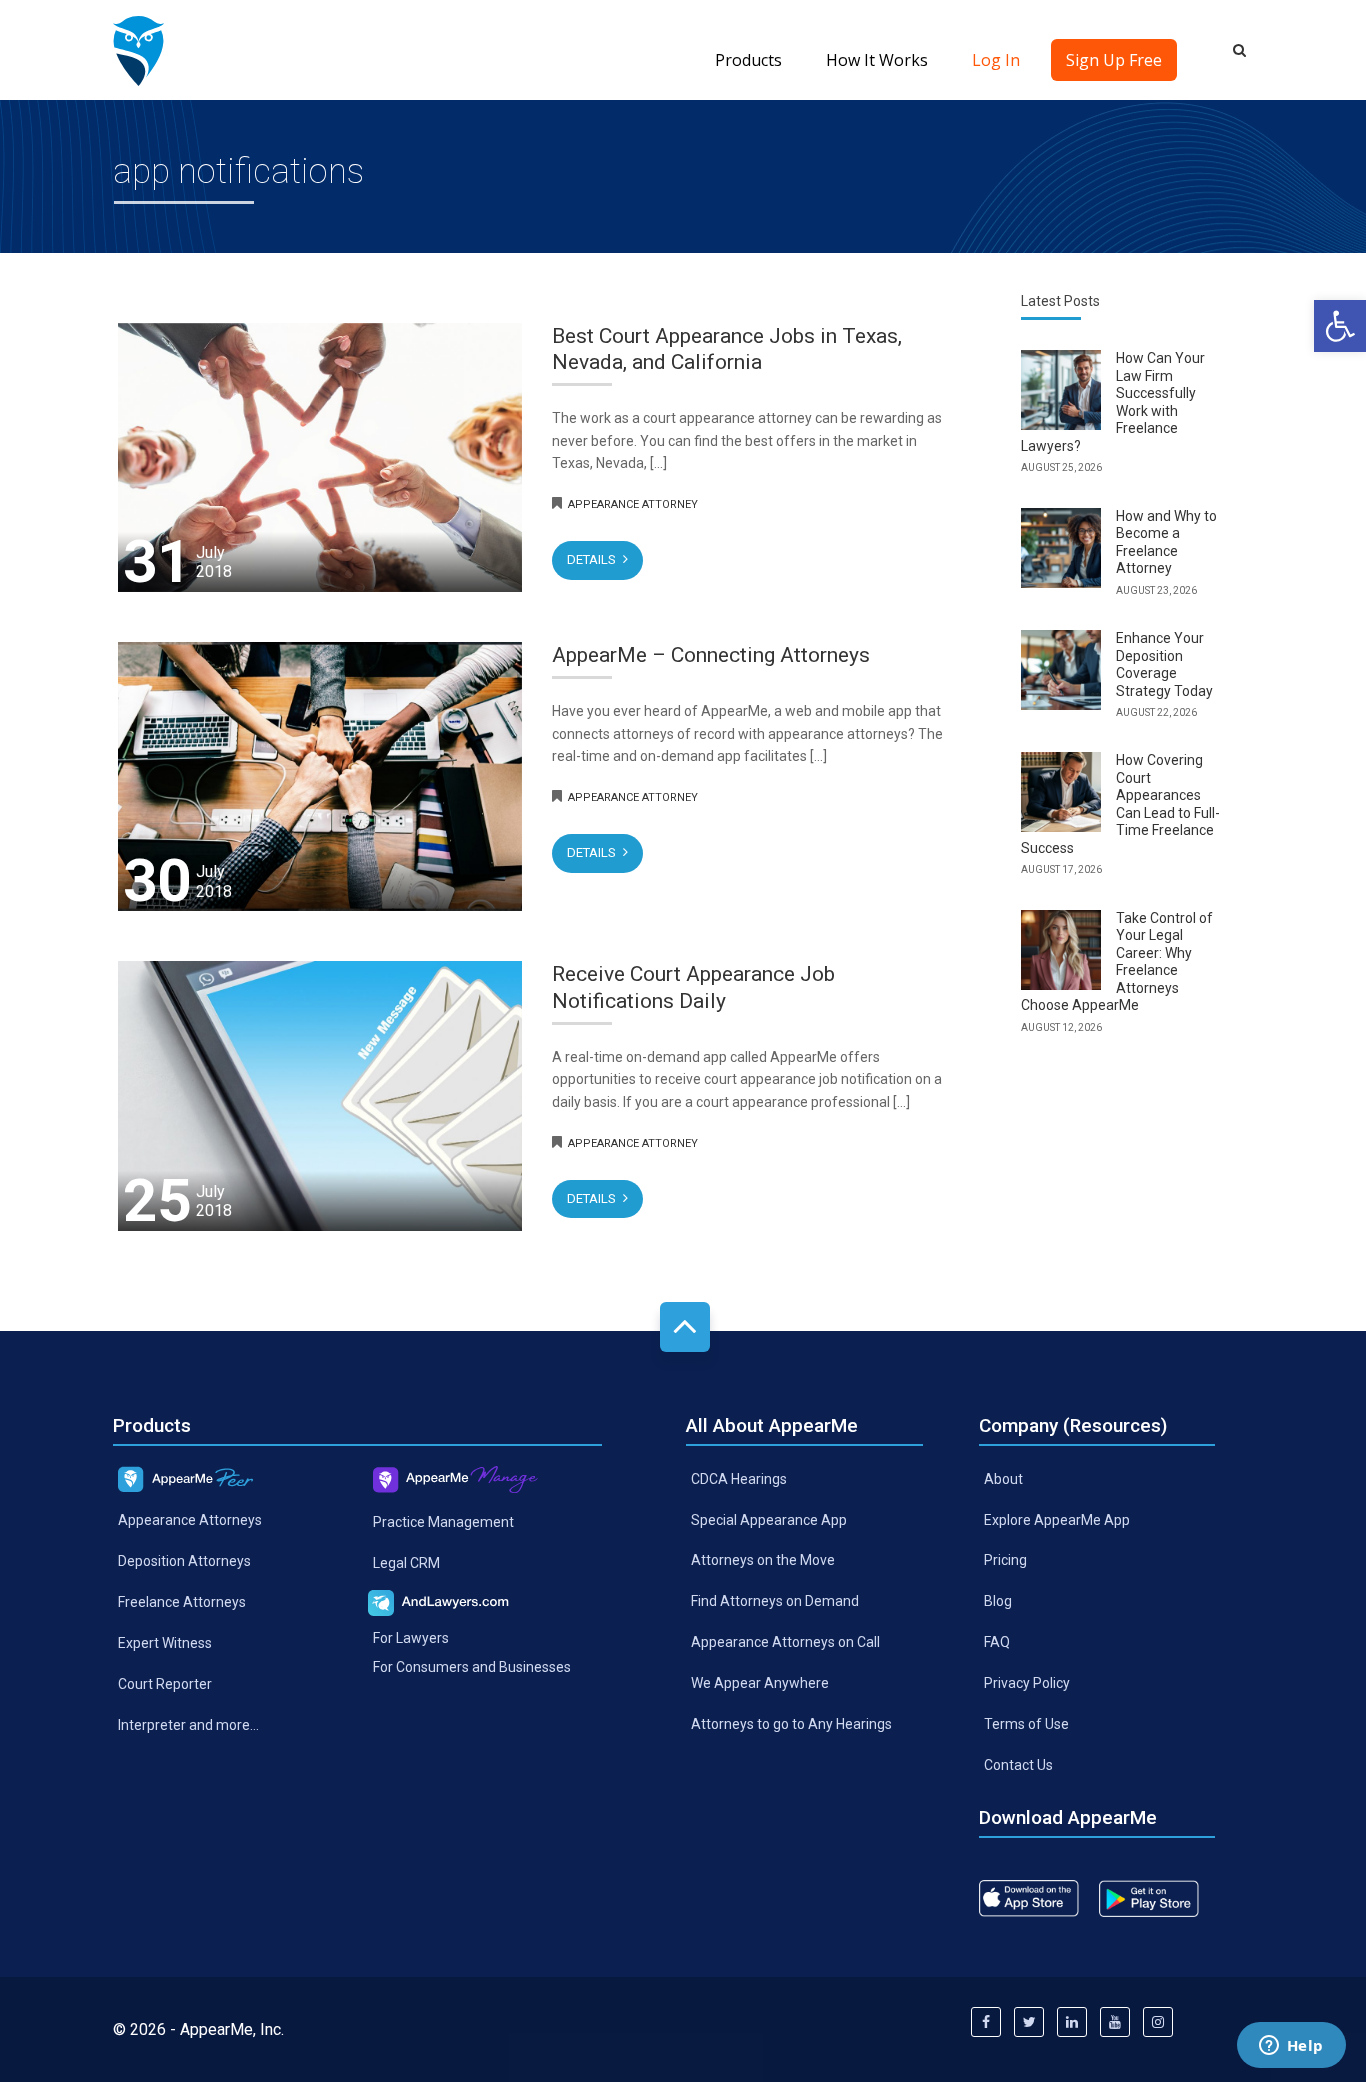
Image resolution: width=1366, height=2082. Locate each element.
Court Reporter (165, 1683)
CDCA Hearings (739, 1478)
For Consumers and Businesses (472, 1667)
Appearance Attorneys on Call (785, 1642)
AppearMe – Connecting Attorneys (711, 655)
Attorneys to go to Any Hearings (791, 1724)
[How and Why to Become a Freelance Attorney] (1061, 548)
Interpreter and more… (188, 1724)
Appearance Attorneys (190, 1520)
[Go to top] (685, 1327)
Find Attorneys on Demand (775, 1601)
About (1003, 1478)
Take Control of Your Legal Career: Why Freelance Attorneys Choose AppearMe (1117, 962)
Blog (998, 1601)
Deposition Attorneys (184, 1561)
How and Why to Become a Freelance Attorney (1166, 542)
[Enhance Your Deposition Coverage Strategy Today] (1061, 670)
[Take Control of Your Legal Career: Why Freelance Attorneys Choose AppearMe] (1061, 950)
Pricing (1005, 1560)
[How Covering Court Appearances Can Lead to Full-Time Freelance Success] (1061, 792)
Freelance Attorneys (182, 1602)
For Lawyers (411, 1638)
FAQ (997, 1642)
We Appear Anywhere (760, 1683)
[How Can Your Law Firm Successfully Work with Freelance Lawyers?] (1061, 390)
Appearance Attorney (633, 504)
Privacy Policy (1027, 1683)
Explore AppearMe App (1057, 1519)
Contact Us (1018, 1765)
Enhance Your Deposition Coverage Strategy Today (1164, 664)
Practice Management (443, 1521)
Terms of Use (1026, 1724)
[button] (1340, 326)
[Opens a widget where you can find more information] (1291, 2047)
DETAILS (593, 559)
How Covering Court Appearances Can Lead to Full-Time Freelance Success (1120, 804)
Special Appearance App (769, 1519)
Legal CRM (406, 1562)
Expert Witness (165, 1642)
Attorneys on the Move (763, 1560)
